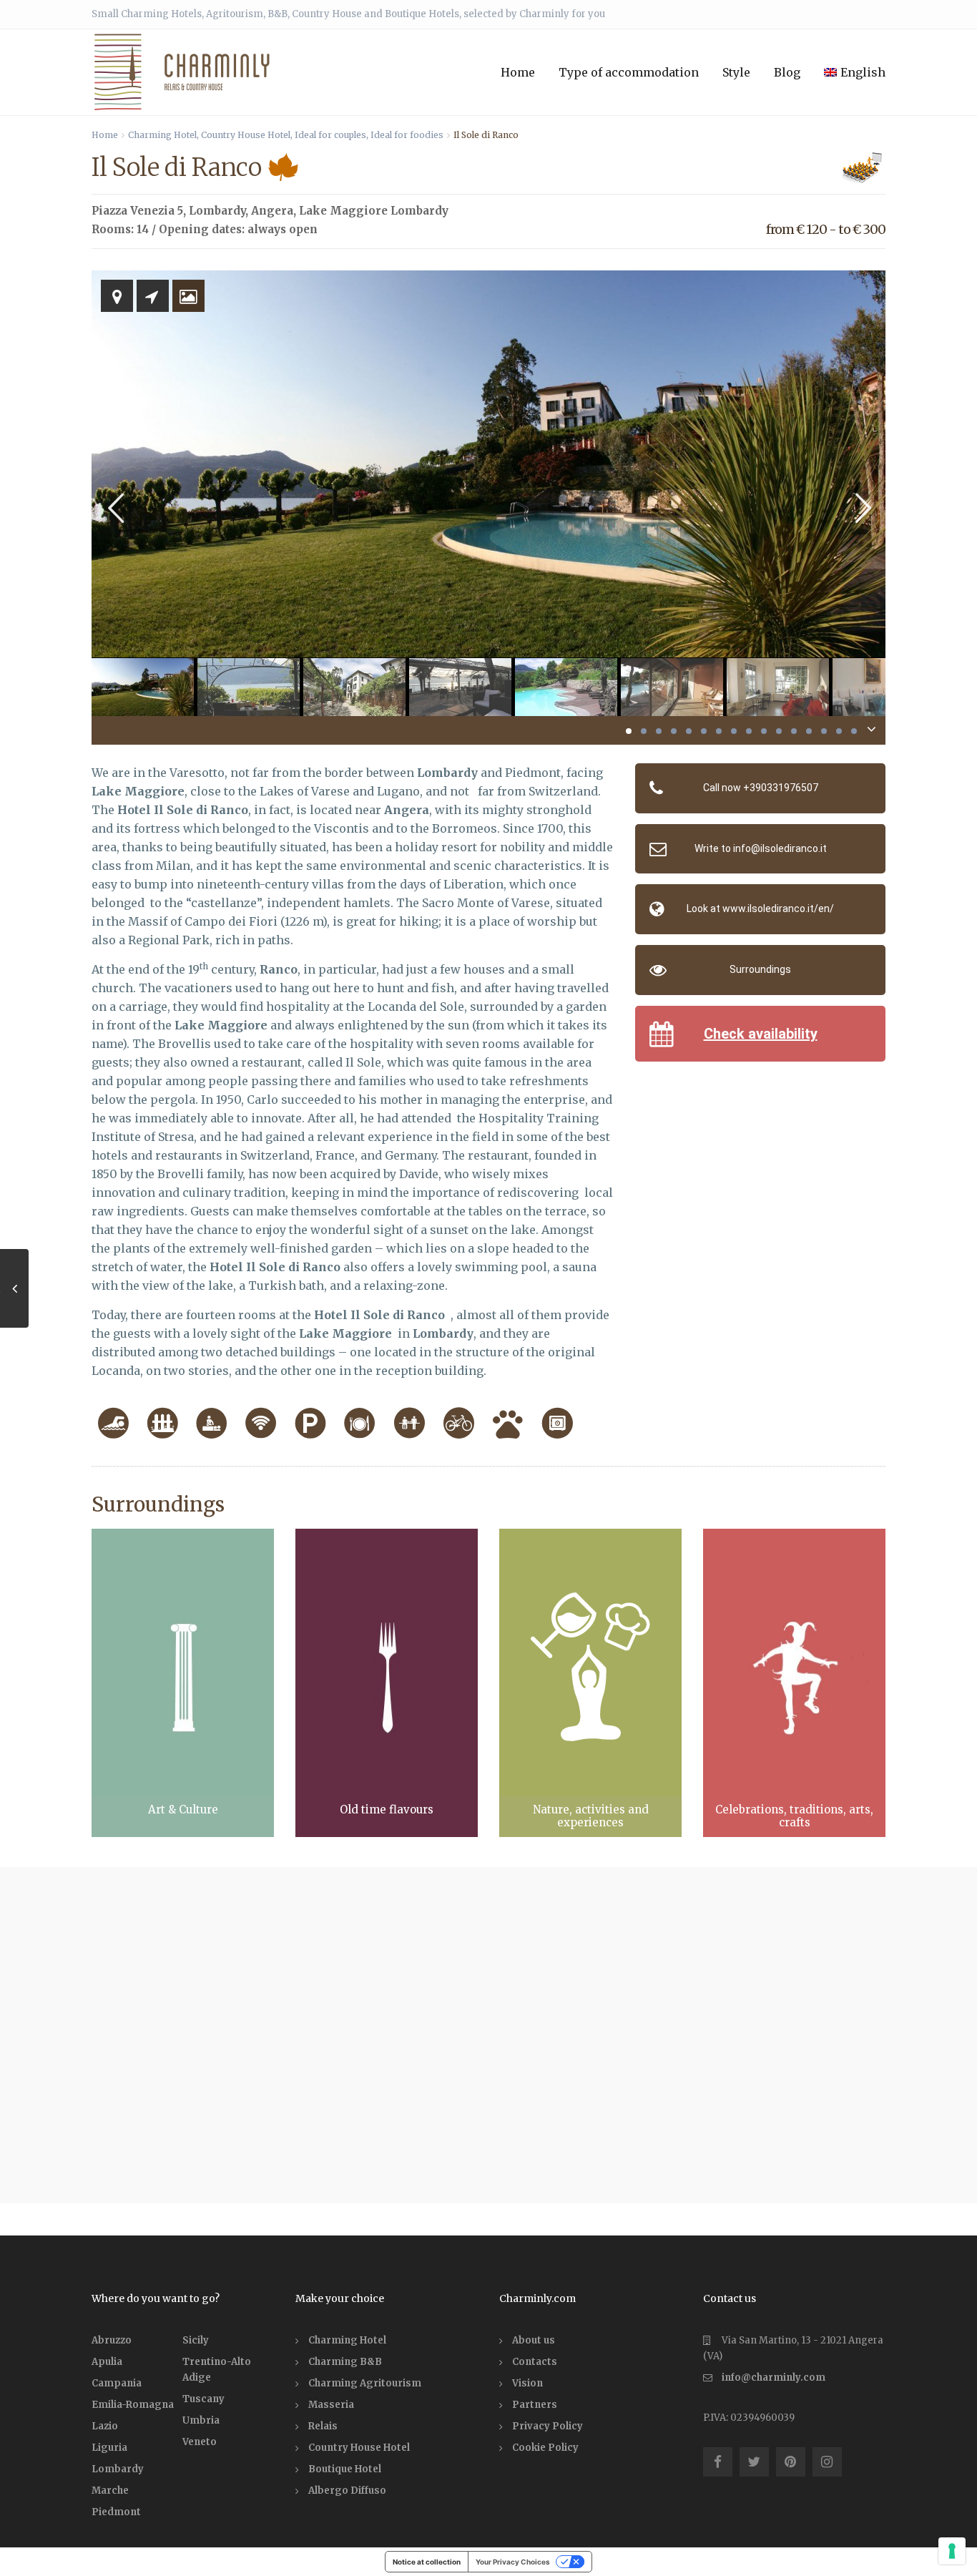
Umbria (201, 2420)
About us (534, 2340)
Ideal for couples (330, 135)
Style (736, 72)
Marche (110, 2491)
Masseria (331, 2405)
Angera (272, 211)
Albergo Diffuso (347, 2491)
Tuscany (203, 2399)
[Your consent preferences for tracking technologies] (952, 2551)
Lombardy (217, 211)
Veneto (200, 2442)
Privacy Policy (548, 2426)
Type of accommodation (629, 72)
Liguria (109, 2448)
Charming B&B (345, 2362)
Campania (117, 2383)
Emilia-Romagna (133, 2405)
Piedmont (116, 2512)
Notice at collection (427, 2562)
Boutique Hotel (345, 2469)
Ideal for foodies (407, 135)
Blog (787, 72)
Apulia (107, 2362)
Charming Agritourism (365, 2383)
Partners (535, 2405)
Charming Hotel (162, 135)
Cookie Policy (545, 2448)
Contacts (535, 2362)
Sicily (196, 2340)
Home (518, 72)
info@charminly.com (774, 2377)
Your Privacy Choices (513, 2562)
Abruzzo (112, 2340)
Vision (527, 2383)
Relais (323, 2426)
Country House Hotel (246, 135)
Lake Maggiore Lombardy (374, 211)
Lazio (105, 2426)
